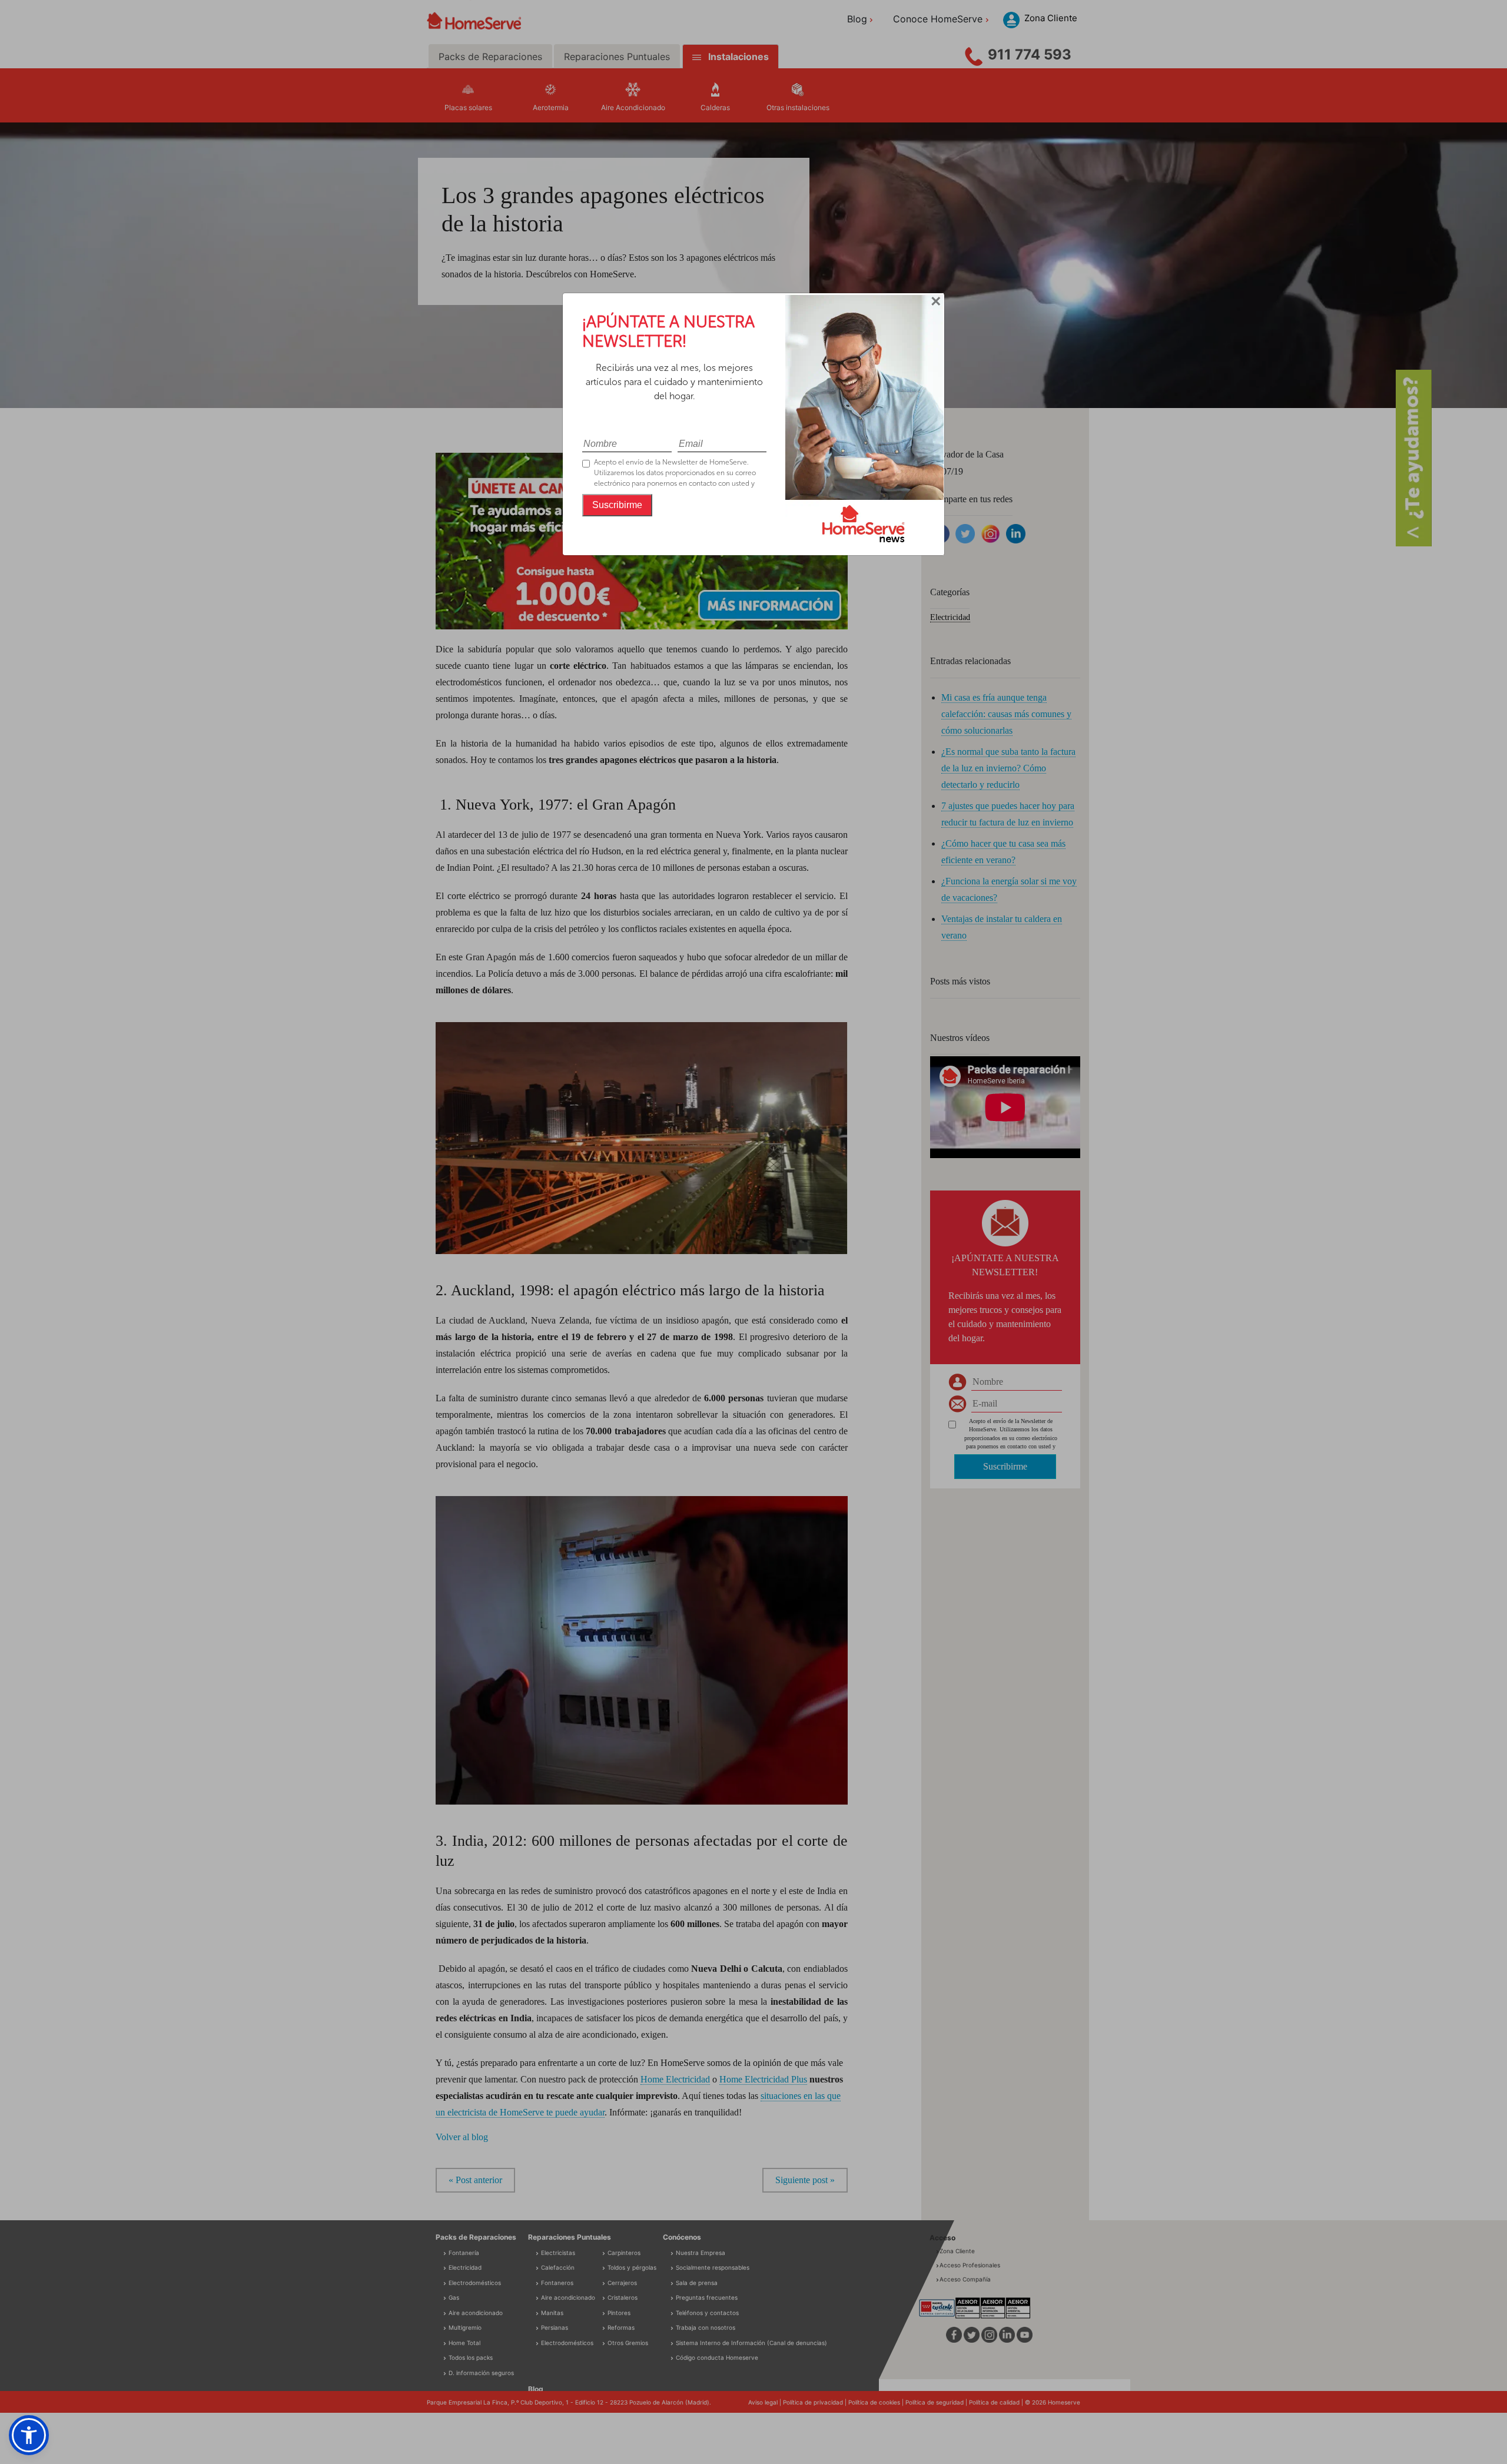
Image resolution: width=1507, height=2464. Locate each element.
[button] (29, 2435)
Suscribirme (617, 505)
